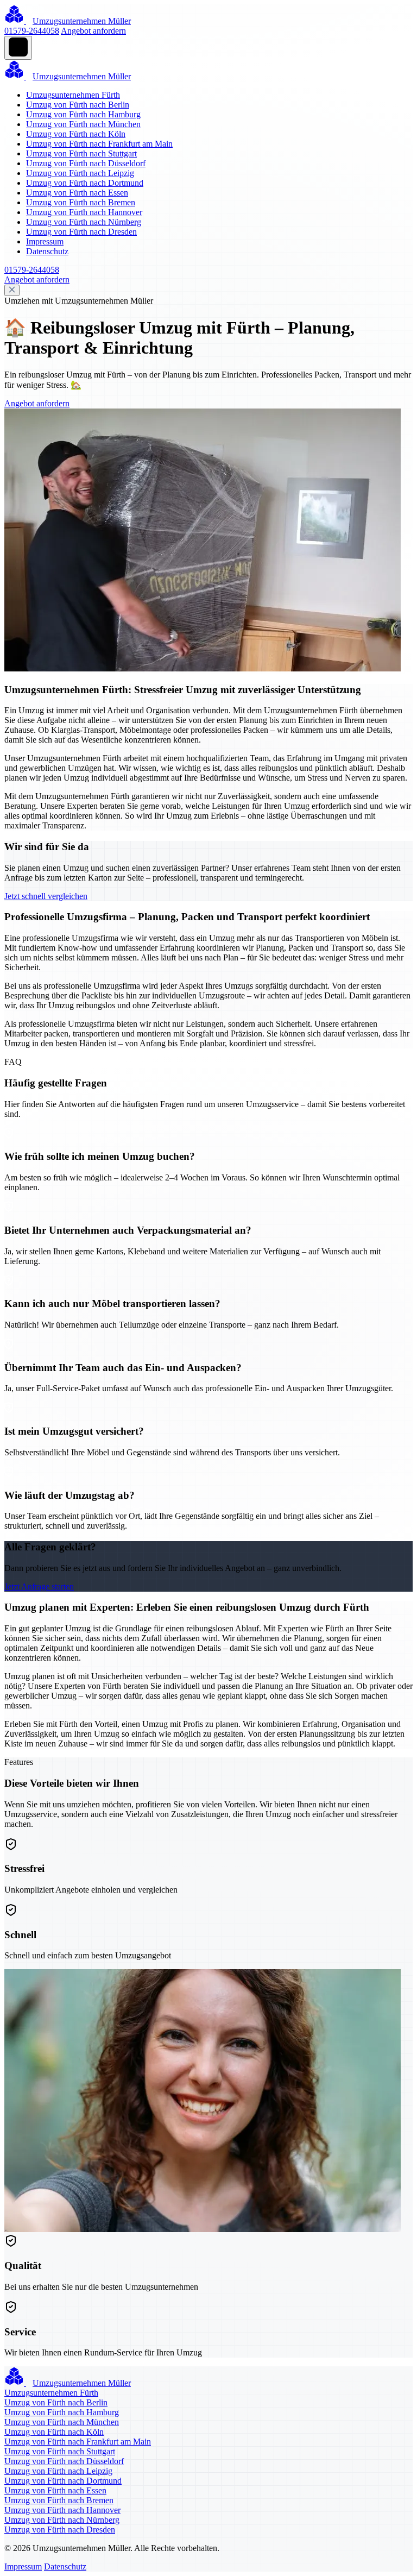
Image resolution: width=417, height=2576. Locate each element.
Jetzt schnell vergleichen (46, 896)
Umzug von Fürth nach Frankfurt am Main (99, 144)
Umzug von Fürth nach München (83, 124)
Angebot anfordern (93, 31)
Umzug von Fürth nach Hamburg (83, 114)
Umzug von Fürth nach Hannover (84, 212)
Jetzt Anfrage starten (39, 1587)
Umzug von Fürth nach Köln (76, 134)
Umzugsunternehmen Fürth (73, 95)
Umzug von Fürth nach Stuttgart (81, 153)
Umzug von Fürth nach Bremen (81, 202)
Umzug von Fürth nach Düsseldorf (86, 163)
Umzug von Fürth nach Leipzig (80, 173)
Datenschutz (47, 251)
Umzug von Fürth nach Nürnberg (84, 222)
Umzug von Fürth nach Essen (77, 193)
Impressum (45, 241)
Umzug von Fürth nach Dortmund (85, 183)
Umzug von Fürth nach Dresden (81, 232)
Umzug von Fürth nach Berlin (78, 105)
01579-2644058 (32, 31)
